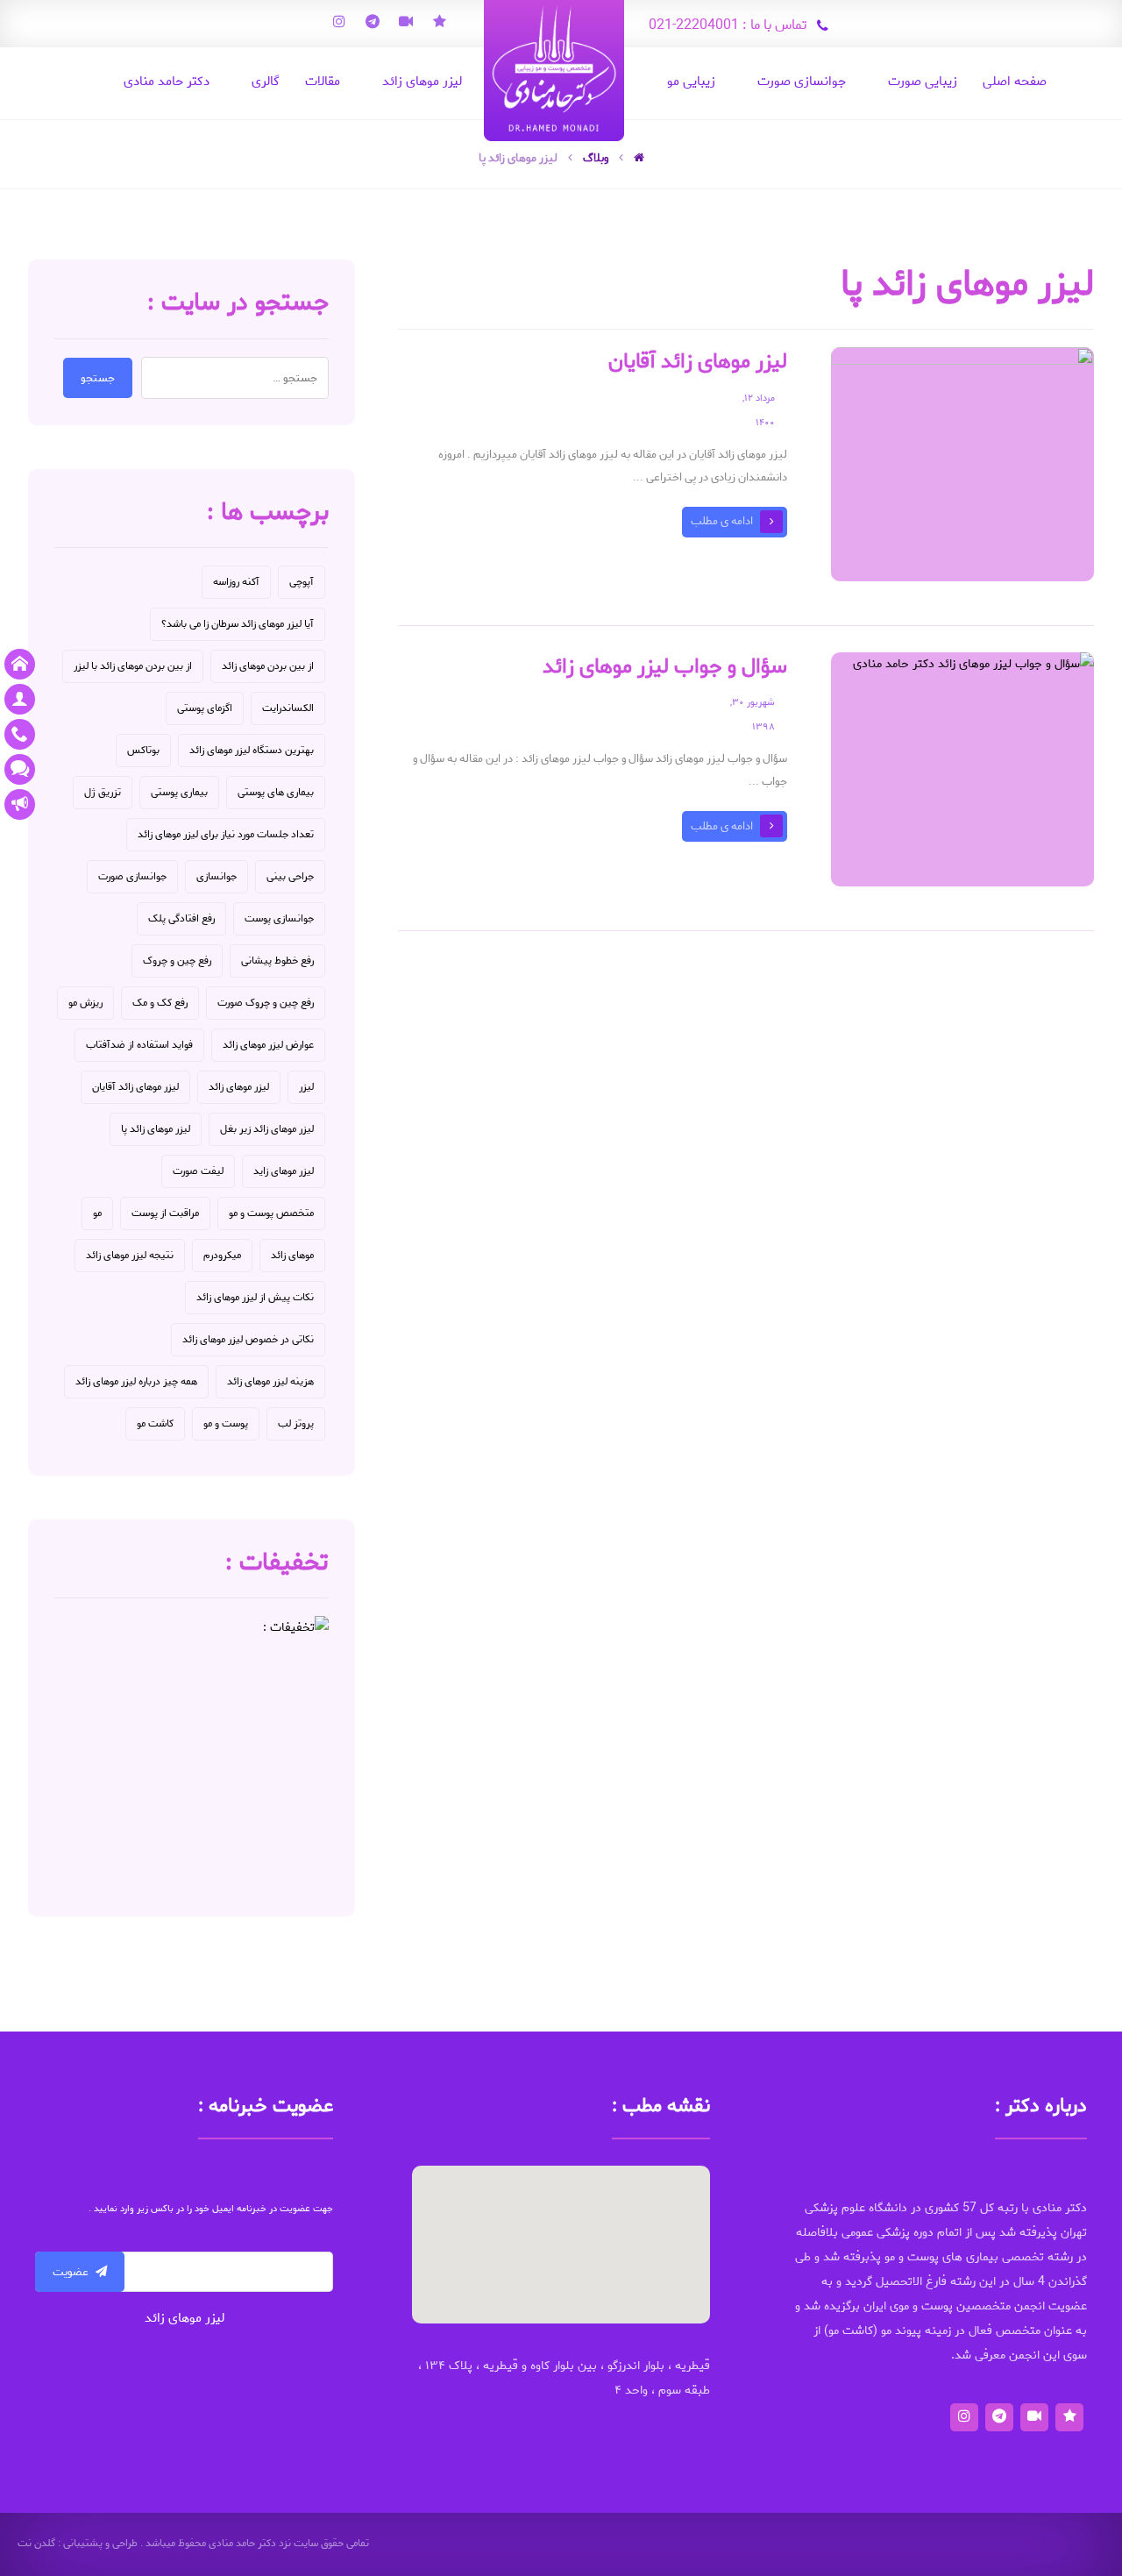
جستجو (98, 378)
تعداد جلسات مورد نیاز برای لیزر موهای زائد (226, 834)
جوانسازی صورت (132, 876)
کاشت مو (155, 1423)
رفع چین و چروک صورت (266, 1003)
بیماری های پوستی (276, 792)
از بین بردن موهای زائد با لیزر (133, 666)
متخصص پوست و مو (271, 1213)
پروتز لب (296, 1423)
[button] (561, 2234)
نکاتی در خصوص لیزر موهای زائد (248, 1339)
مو (97, 1213)
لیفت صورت (198, 1171)
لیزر (306, 1087)
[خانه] (20, 664)
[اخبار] (20, 804)
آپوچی (302, 582)
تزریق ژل (103, 792)
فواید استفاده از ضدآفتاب (139, 1045)
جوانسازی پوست (279, 918)
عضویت (71, 2272)
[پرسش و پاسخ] (20, 769)
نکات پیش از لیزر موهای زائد (255, 1297)
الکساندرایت (288, 708)
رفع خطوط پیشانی (277, 961)
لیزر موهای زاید (284, 1171)
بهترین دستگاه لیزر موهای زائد (252, 750)
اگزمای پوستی (205, 708)
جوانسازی (217, 876)
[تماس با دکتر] (20, 734)
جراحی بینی (290, 876)
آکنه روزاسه (236, 582)
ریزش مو (85, 1003)
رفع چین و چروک (177, 961)
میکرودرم (222, 1255)
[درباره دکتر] (20, 699)
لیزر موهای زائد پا (156, 1129)
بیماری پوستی (179, 792)
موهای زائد (292, 1255)
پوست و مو (226, 1423)
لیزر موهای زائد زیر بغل (267, 1129)
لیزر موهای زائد (239, 1087)
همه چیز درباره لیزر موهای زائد (136, 1381)
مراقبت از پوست (165, 1213)
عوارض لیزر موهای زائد (268, 1045)
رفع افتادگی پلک (181, 918)
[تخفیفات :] (192, 1753)
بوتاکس (143, 750)
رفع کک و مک (160, 1003)
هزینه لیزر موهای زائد (270, 1381)
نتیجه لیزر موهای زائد (130, 1255)
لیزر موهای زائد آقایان (135, 1087)
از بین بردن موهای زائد (268, 666)
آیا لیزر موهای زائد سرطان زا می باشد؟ (238, 624)
